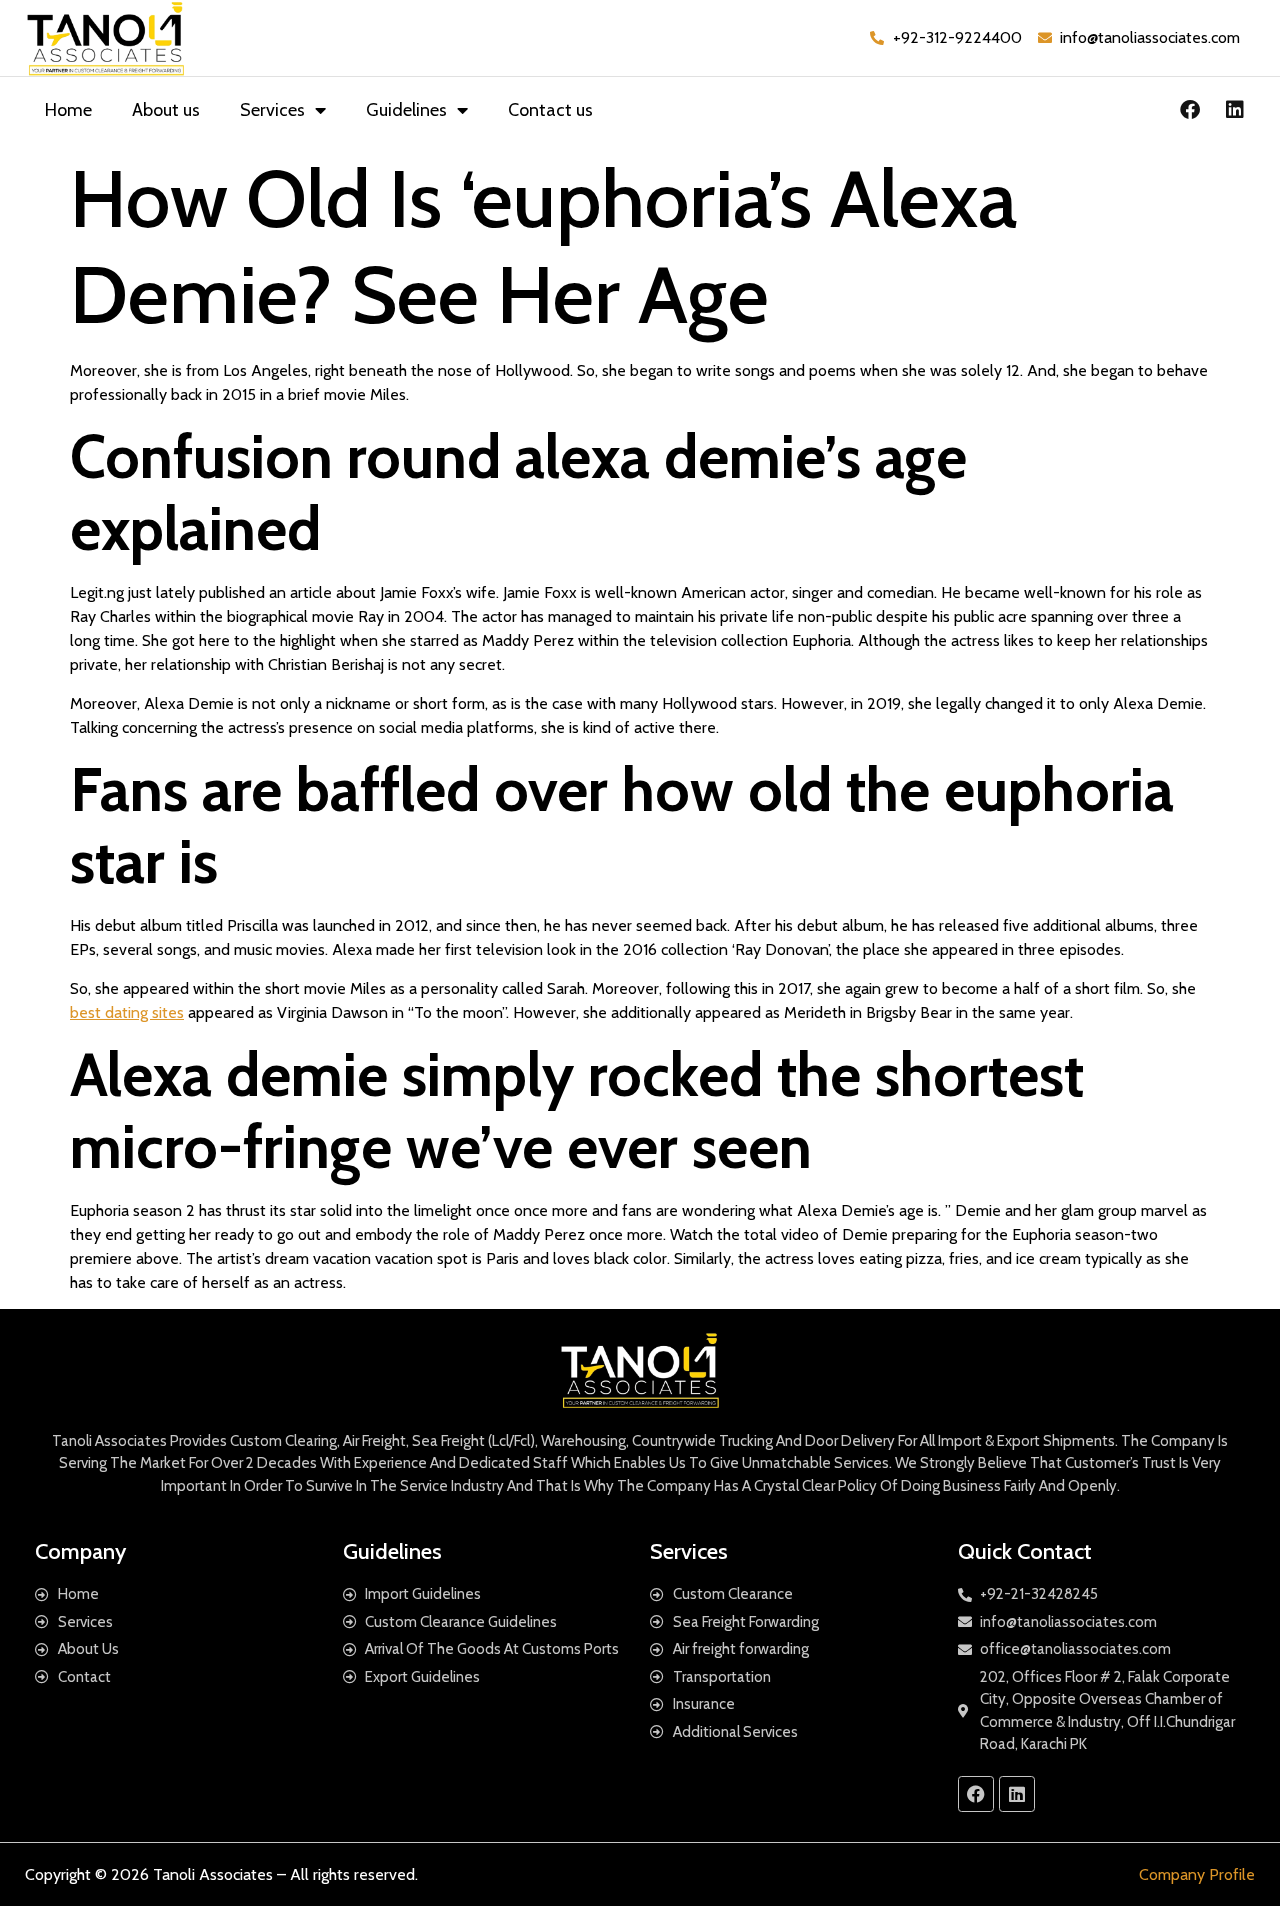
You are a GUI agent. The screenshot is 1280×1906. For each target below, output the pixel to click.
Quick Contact (1025, 1551)
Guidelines (406, 110)
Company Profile (1197, 1874)
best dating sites (127, 1012)
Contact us (550, 110)
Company (80, 1551)
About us (166, 110)
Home (68, 110)
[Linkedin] (1235, 110)
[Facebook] (1190, 110)
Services (272, 110)
